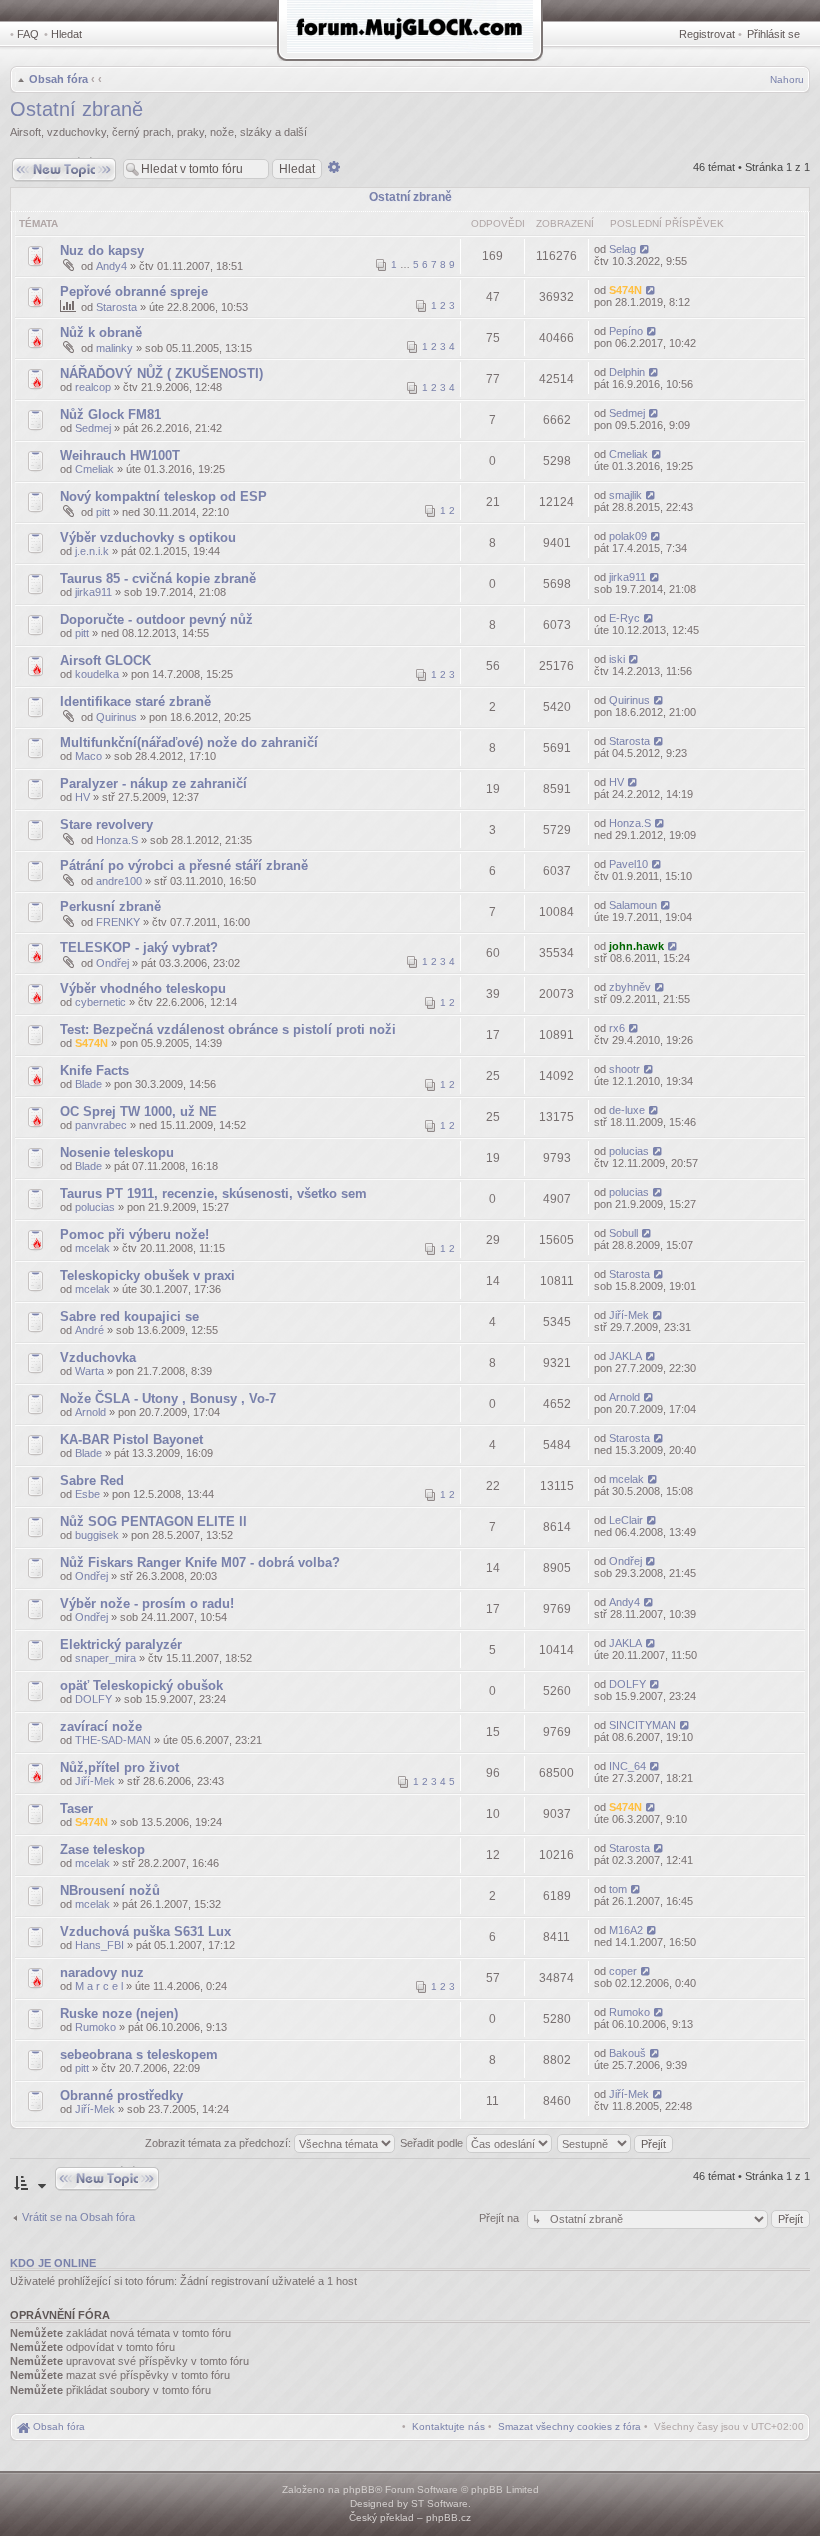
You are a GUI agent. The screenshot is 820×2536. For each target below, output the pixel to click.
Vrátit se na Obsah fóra (78, 2217)
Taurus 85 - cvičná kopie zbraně (158, 578)
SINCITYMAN (642, 1725)
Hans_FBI (99, 1945)
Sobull (623, 1233)
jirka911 (93, 592)
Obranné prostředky (121, 2095)
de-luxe (627, 1110)
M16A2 (626, 1930)
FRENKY (118, 922)
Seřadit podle (433, 2143)
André (89, 1330)
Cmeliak (94, 469)
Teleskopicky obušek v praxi (147, 1275)
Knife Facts (94, 1070)
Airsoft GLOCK (105, 660)
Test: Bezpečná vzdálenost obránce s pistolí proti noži (228, 1029)
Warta (89, 1371)
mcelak (92, 1248)
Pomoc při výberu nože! (134, 1234)
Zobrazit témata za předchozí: (219, 2143)
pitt (103, 512)
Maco (88, 756)
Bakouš (627, 2053)
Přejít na (500, 2218)
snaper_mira (105, 1658)
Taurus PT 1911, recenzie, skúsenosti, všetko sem (213, 1193)
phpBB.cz (448, 2517)
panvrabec (101, 1125)
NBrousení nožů (110, 1890)
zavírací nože (101, 1726)
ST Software (439, 2503)
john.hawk (636, 946)
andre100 (119, 881)
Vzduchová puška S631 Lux (145, 1931)
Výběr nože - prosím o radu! (147, 1603)
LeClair (626, 1520)
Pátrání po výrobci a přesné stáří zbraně (184, 865)
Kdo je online (53, 2263)
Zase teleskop (102, 1849)
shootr (624, 1069)
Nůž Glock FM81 (110, 414)
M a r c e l (99, 1986)
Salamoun (633, 905)
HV (82, 797)
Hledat (66, 34)
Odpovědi (498, 223)
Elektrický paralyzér (121, 1644)
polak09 (628, 536)
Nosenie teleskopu (117, 1152)
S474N (625, 290)
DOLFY (93, 1699)
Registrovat (707, 34)
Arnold (90, 1412)
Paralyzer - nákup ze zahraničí (153, 783)
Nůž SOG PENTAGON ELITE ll (153, 1521)
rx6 (617, 1028)
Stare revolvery (106, 824)
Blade (88, 1084)
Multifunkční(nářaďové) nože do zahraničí (189, 742)
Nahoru (787, 79)
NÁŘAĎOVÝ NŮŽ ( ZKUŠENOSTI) (161, 373)
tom (618, 1889)
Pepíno (626, 331)
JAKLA (625, 1356)
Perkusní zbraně (110, 906)
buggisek (97, 1535)
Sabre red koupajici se (129, 1316)
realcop (93, 387)
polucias (629, 1151)
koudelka (97, 674)
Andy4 (111, 266)
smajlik (625, 495)
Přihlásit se (773, 34)
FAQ (28, 34)
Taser (76, 1808)
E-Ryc (624, 618)
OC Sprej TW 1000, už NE (138, 1111)
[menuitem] (569, 2426)
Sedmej (93, 428)
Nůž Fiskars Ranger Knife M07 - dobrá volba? (200, 1562)
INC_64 (627, 1766)
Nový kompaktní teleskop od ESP (163, 496)
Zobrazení (565, 223)
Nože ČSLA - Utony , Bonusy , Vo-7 (168, 1398)
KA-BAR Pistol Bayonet (131, 1439)
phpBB (359, 2489)
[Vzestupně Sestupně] (616, 2143)
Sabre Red (92, 1480)
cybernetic (100, 1002)
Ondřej (112, 963)
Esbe (87, 1494)
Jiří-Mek (629, 1315)
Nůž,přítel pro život (119, 1767)
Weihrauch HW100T (120, 455)
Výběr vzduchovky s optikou (148, 537)
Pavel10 (628, 864)
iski (617, 659)
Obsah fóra (58, 79)
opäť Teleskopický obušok (141, 1685)
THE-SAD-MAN (113, 1740)
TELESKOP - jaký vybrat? (139, 947)
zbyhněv (630, 987)
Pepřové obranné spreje (134, 291)
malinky (114, 348)
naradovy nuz (102, 1972)
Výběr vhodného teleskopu (143, 988)
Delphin (627, 372)
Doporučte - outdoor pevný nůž (156, 619)
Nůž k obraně (101, 332)
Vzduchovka (98, 1357)
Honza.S (117, 840)
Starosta (116, 307)
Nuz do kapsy (102, 250)
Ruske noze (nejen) (119, 2013)
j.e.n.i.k (92, 551)
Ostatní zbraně (76, 109)
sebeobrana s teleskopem (139, 2054)
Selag (622, 249)
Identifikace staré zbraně (135, 701)
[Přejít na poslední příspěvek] (645, 249)
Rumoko (95, 2027)
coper (623, 1971)
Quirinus (116, 717)
